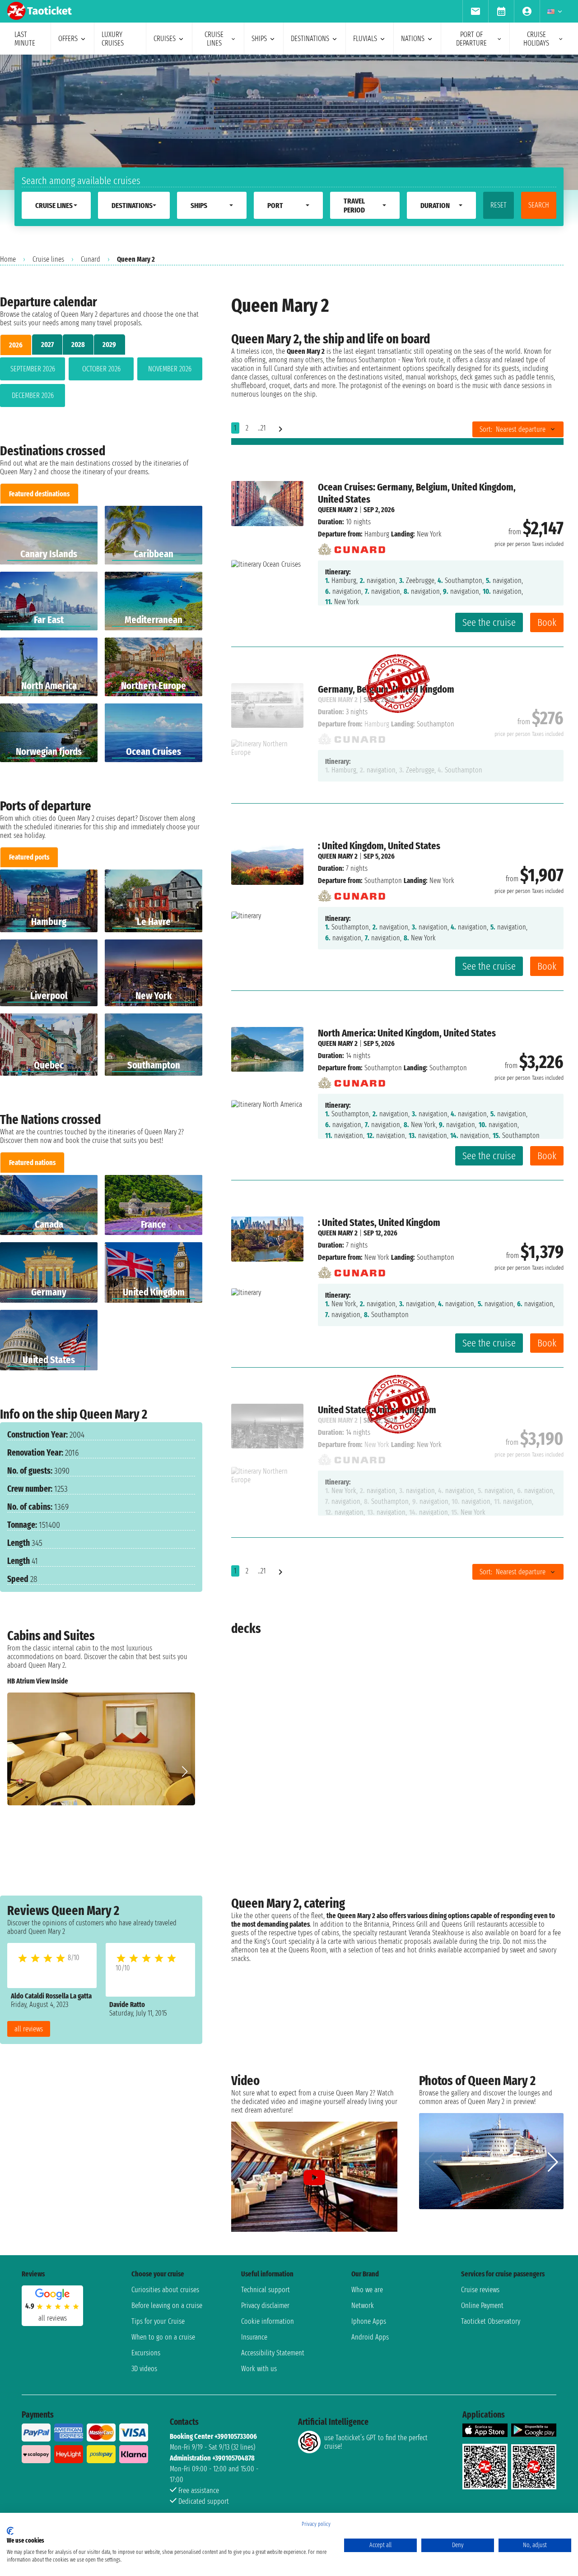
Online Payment (482, 2305)
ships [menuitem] (259, 39)
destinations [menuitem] (310, 39)
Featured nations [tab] (32, 1163)
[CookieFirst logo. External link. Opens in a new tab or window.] (10, 2531)
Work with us (259, 2369)
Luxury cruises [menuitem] (113, 39)
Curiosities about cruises (165, 2290)
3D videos (144, 2369)
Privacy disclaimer (265, 2305)
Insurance (254, 2337)
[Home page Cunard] (352, 547)
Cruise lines (48, 259)
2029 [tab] (109, 345)
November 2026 (170, 369)
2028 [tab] (78, 345)
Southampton (383, 881)
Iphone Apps (369, 2321)
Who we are (367, 2290)
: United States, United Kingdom (379, 1223)
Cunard (91, 259)
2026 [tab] (16, 345)
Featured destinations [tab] (39, 494)
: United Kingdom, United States (379, 846)
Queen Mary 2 (338, 510)
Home (8, 259)
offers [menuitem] (68, 39)
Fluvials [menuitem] (365, 39)
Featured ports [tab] (29, 857)
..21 (262, 428)
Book (547, 622)
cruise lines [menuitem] (214, 39)
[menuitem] (475, 11)
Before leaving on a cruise (167, 2305)
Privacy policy (316, 2524)
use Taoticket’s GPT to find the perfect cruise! (376, 2442)
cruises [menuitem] (165, 39)
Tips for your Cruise (158, 2321)
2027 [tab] (47, 345)
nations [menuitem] (413, 39)
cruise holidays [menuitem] (536, 39)
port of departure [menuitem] (471, 39)
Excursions (146, 2353)
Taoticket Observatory (491, 2321)
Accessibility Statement (273, 2353)
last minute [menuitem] (25, 39)
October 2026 (101, 369)
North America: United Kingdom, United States (407, 1033)
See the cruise (489, 622)
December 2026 (33, 395)
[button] (184, 1771)
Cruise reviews (480, 2290)
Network (363, 2305)
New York (377, 1257)
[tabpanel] (101, 384)
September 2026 (33, 369)
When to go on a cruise (163, 2337)
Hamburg (377, 534)
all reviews (29, 2029)
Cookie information (268, 2321)
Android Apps (370, 2337)
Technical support (266, 2290)
